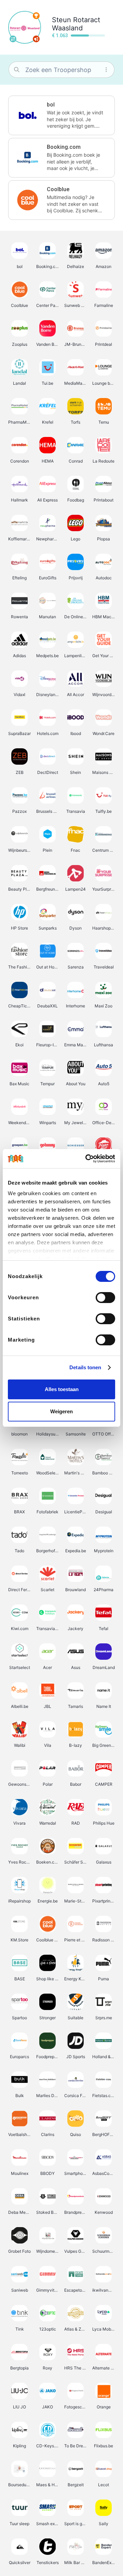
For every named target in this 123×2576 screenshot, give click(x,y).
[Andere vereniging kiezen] (13, 39)
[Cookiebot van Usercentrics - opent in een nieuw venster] (87, 1159)
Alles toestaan (62, 1389)
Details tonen (85, 1367)
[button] (61, 115)
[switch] (105, 1298)
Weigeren (61, 1411)
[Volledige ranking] (36, 16)
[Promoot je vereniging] (36, 39)
